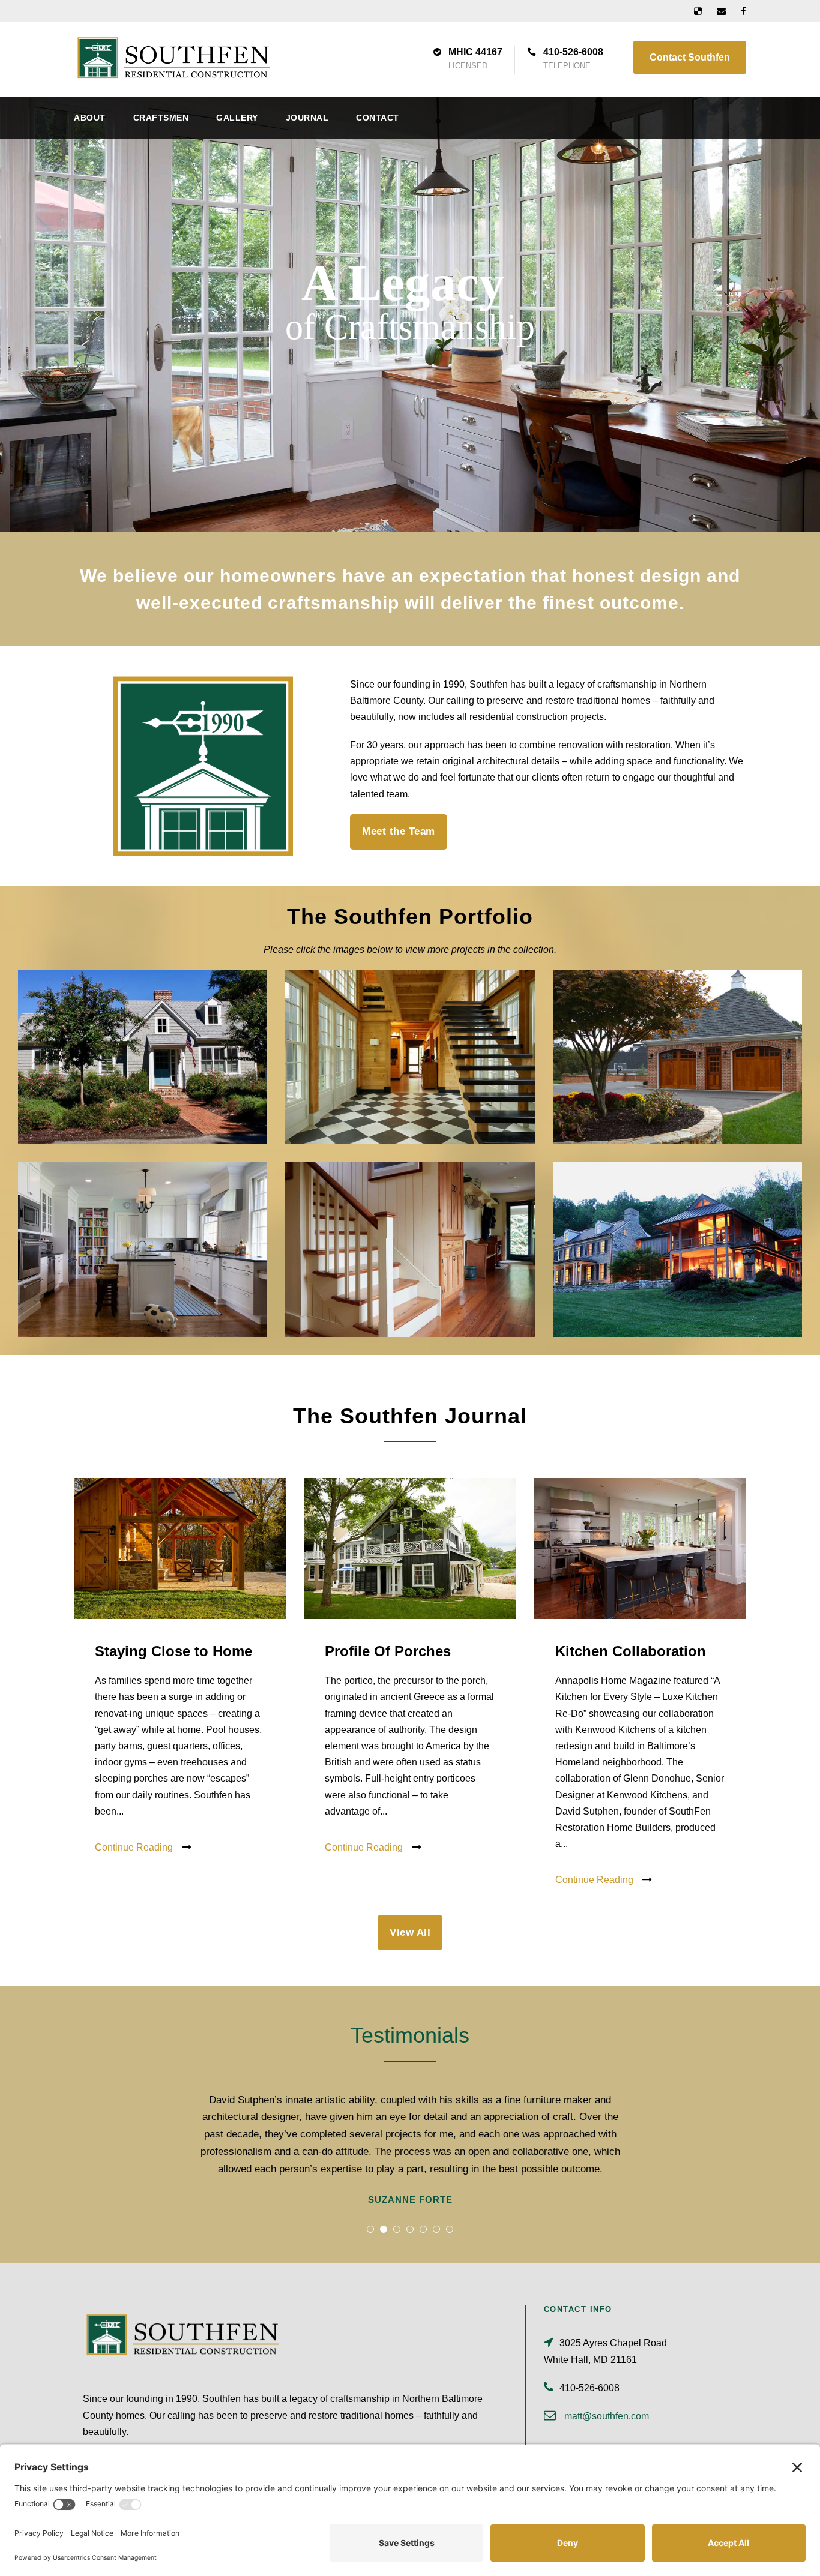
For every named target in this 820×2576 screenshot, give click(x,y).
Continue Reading (134, 1847)
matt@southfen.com (607, 2416)
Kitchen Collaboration (631, 1651)
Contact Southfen (690, 57)
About (90, 118)
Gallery (237, 118)
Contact (378, 118)
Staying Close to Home (173, 1651)
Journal (307, 118)
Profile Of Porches (388, 1651)
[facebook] (743, 11)
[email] (721, 11)
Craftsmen (161, 118)
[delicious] (698, 11)
